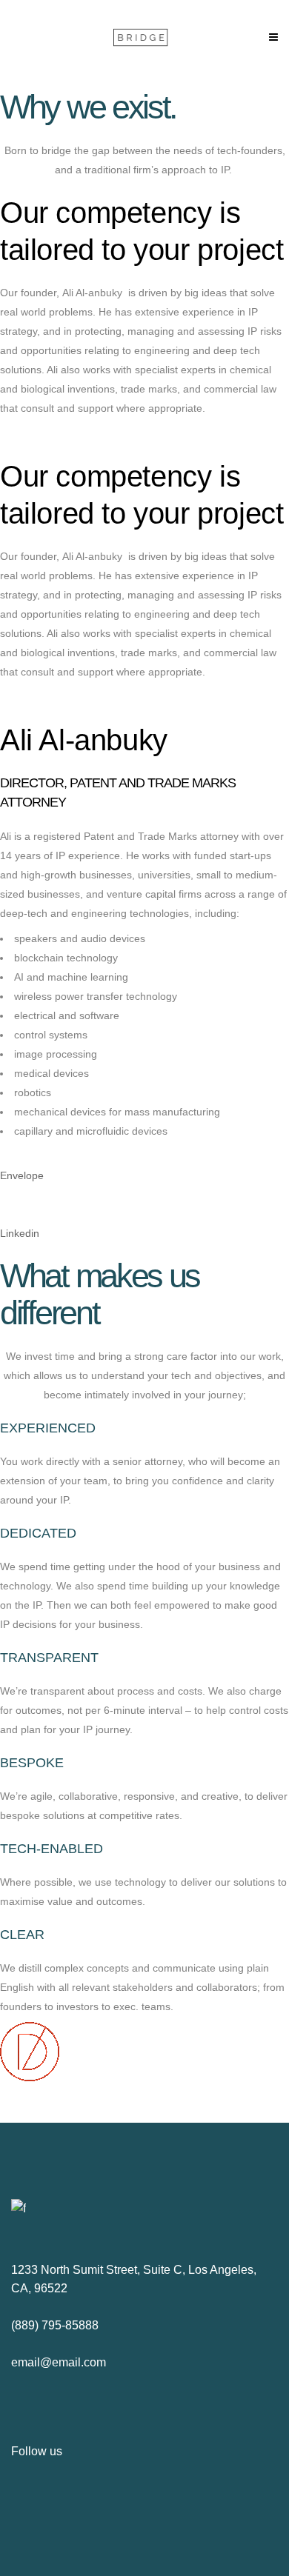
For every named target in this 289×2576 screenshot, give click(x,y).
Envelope (22, 1175)
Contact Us (26, 433)
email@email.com (59, 2362)
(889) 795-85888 (55, 2325)
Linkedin (20, 1233)
